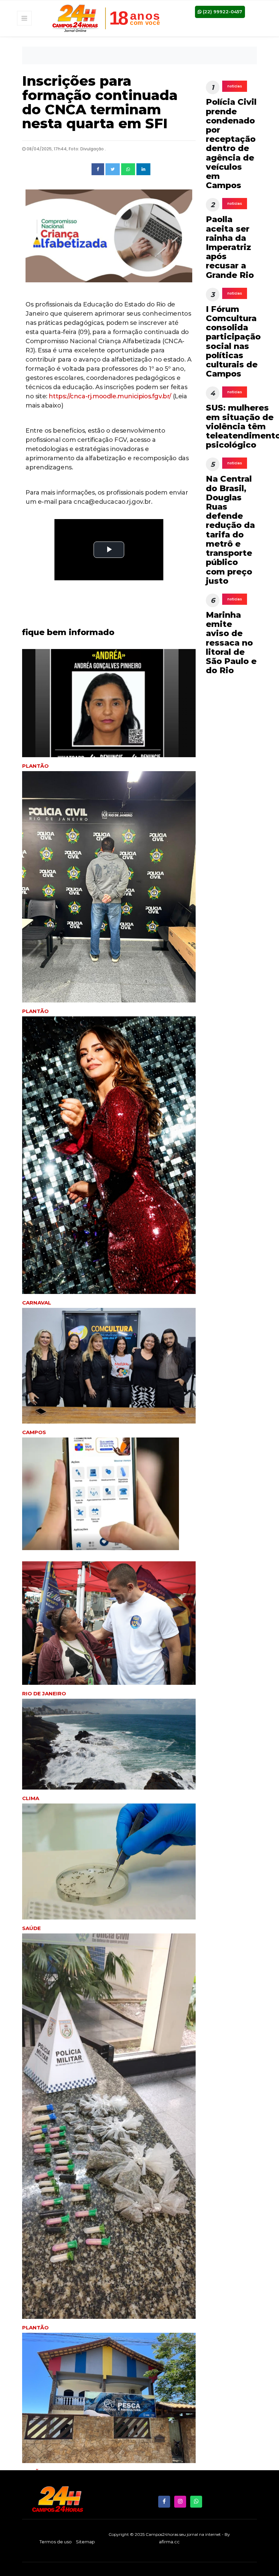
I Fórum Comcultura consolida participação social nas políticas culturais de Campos (233, 341)
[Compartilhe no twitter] (113, 169)
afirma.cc (169, 2542)
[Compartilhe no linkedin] (143, 169)
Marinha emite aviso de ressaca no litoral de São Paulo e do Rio (231, 643)
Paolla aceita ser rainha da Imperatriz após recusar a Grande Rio (230, 247)
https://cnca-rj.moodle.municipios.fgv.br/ (110, 396)
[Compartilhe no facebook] (98, 169)
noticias (235, 86)
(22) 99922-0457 (222, 12)
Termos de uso (56, 2542)
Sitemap (85, 2542)
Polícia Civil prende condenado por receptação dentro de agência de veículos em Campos (231, 144)
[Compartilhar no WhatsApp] (128, 169)
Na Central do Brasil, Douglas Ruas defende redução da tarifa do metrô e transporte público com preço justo (230, 530)
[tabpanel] (109, 1162)
